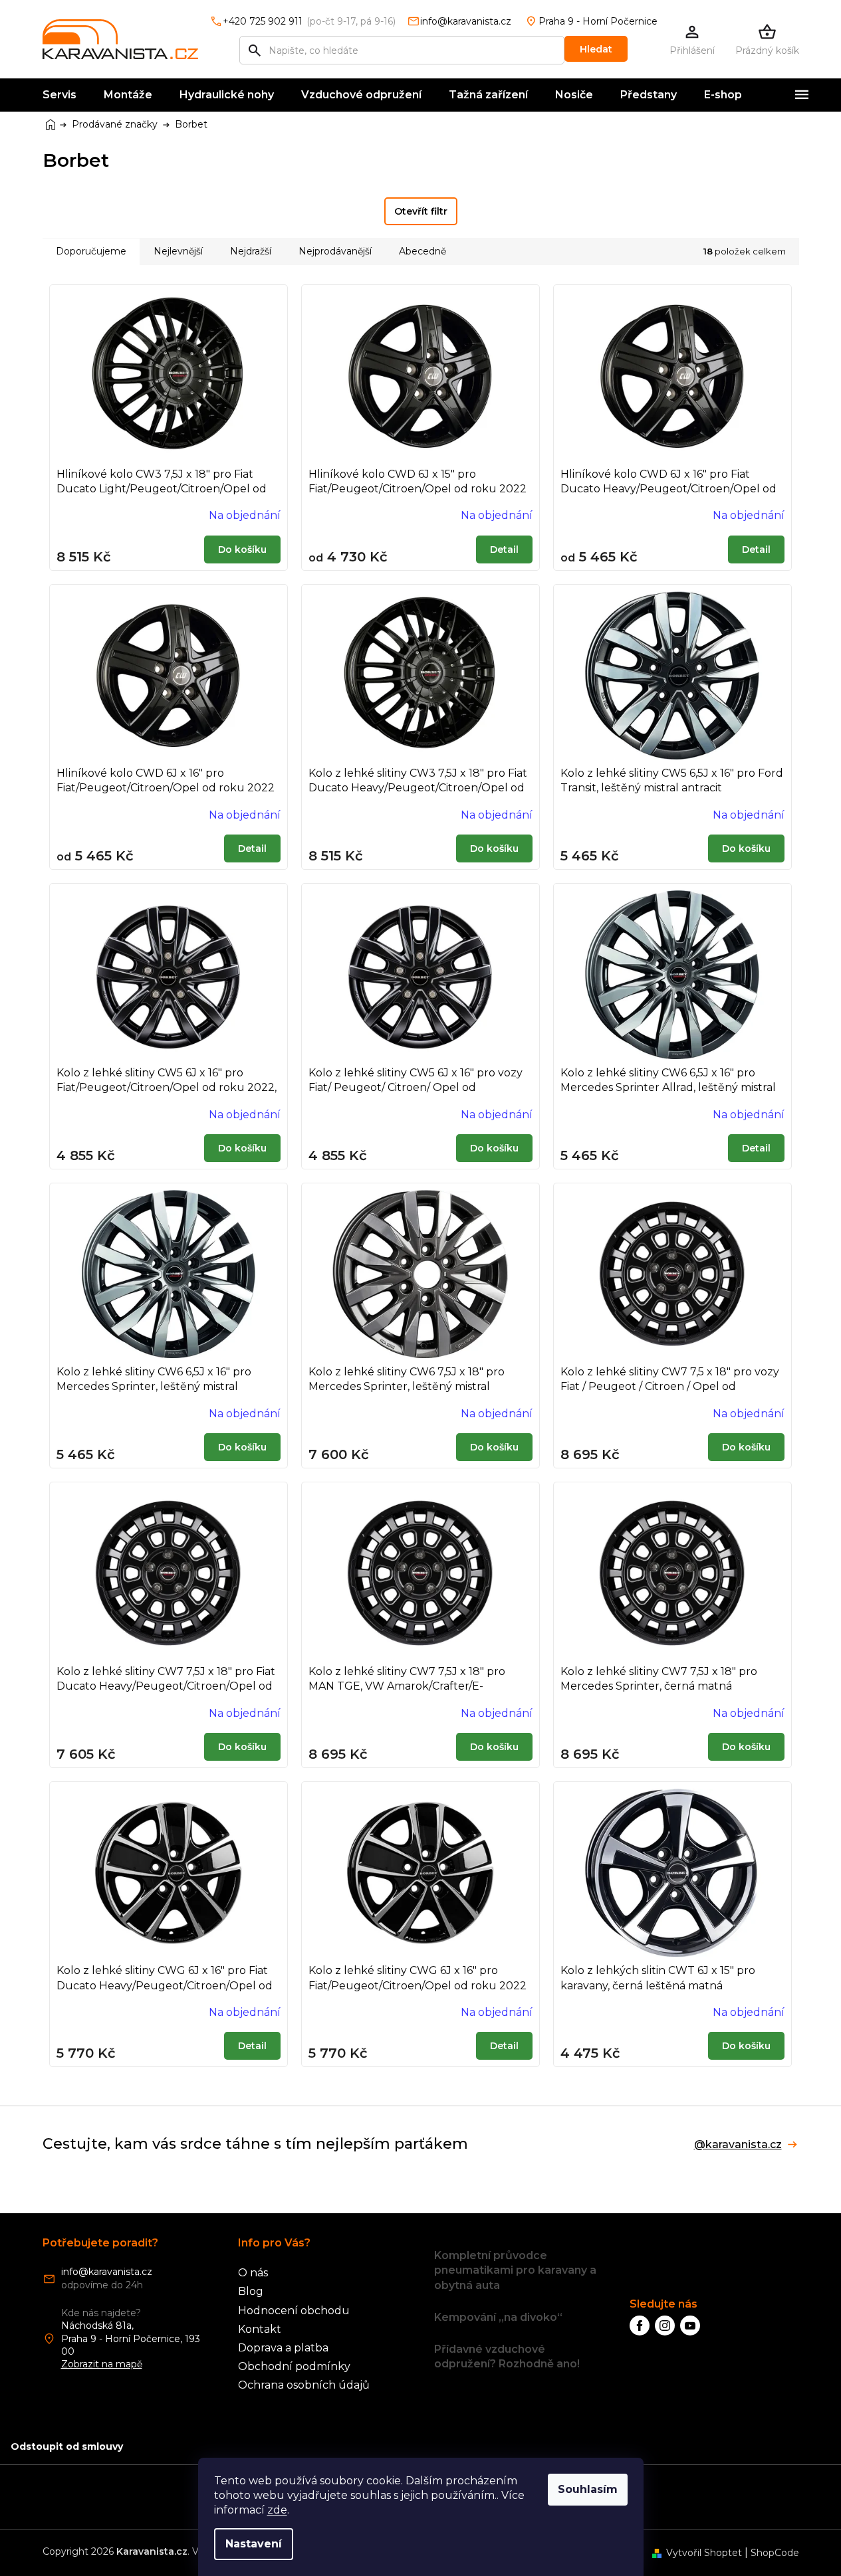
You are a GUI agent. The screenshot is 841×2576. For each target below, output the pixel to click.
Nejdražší (251, 251)
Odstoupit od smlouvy (67, 2446)
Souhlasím (588, 2489)
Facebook (640, 2326)
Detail (504, 549)
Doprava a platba (283, 2348)
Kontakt (260, 2329)
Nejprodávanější (335, 251)
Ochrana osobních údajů (304, 2385)
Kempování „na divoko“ (498, 2317)
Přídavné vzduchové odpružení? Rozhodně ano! (507, 2356)
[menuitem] (60, 95)
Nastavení (254, 2544)
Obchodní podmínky (294, 2366)
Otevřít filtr (421, 211)
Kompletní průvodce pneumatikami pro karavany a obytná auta (515, 2270)
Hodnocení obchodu (294, 2311)
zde (277, 2510)
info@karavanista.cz (107, 2272)
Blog (251, 2291)
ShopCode (775, 2553)
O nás (253, 2273)
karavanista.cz (665, 2326)
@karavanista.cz (738, 2145)
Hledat (596, 49)
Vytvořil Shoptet (704, 2553)
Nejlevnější (178, 251)
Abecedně (422, 251)
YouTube (690, 2326)
